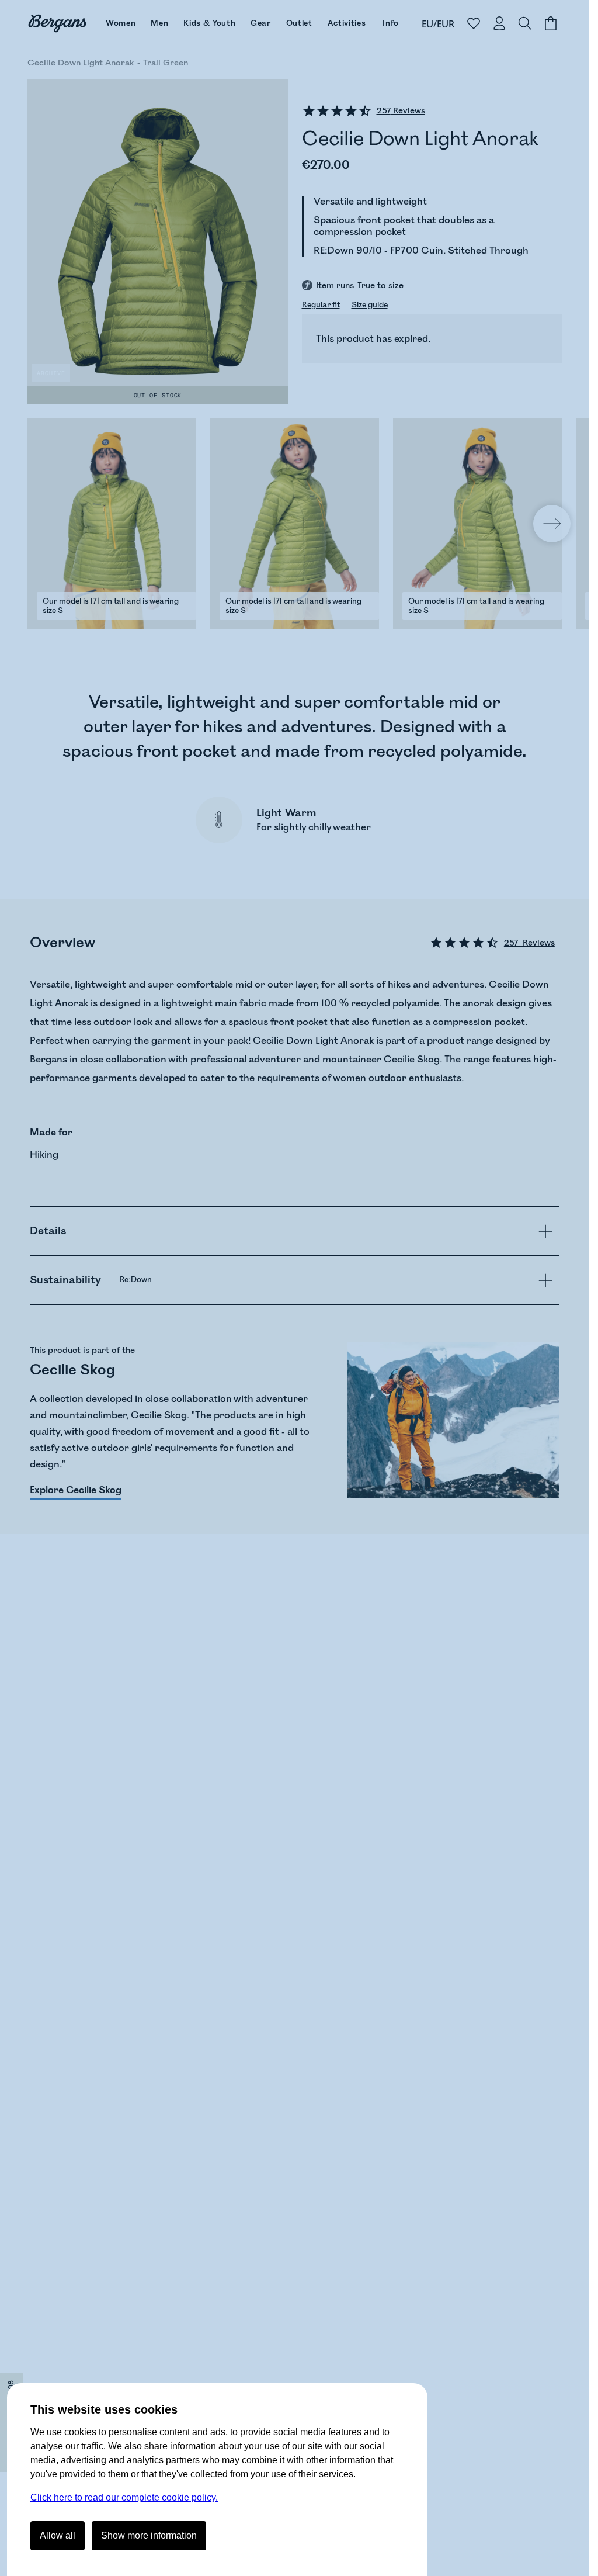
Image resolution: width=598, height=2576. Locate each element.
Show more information (149, 2535)
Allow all (58, 2535)
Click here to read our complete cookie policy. (124, 2497)
